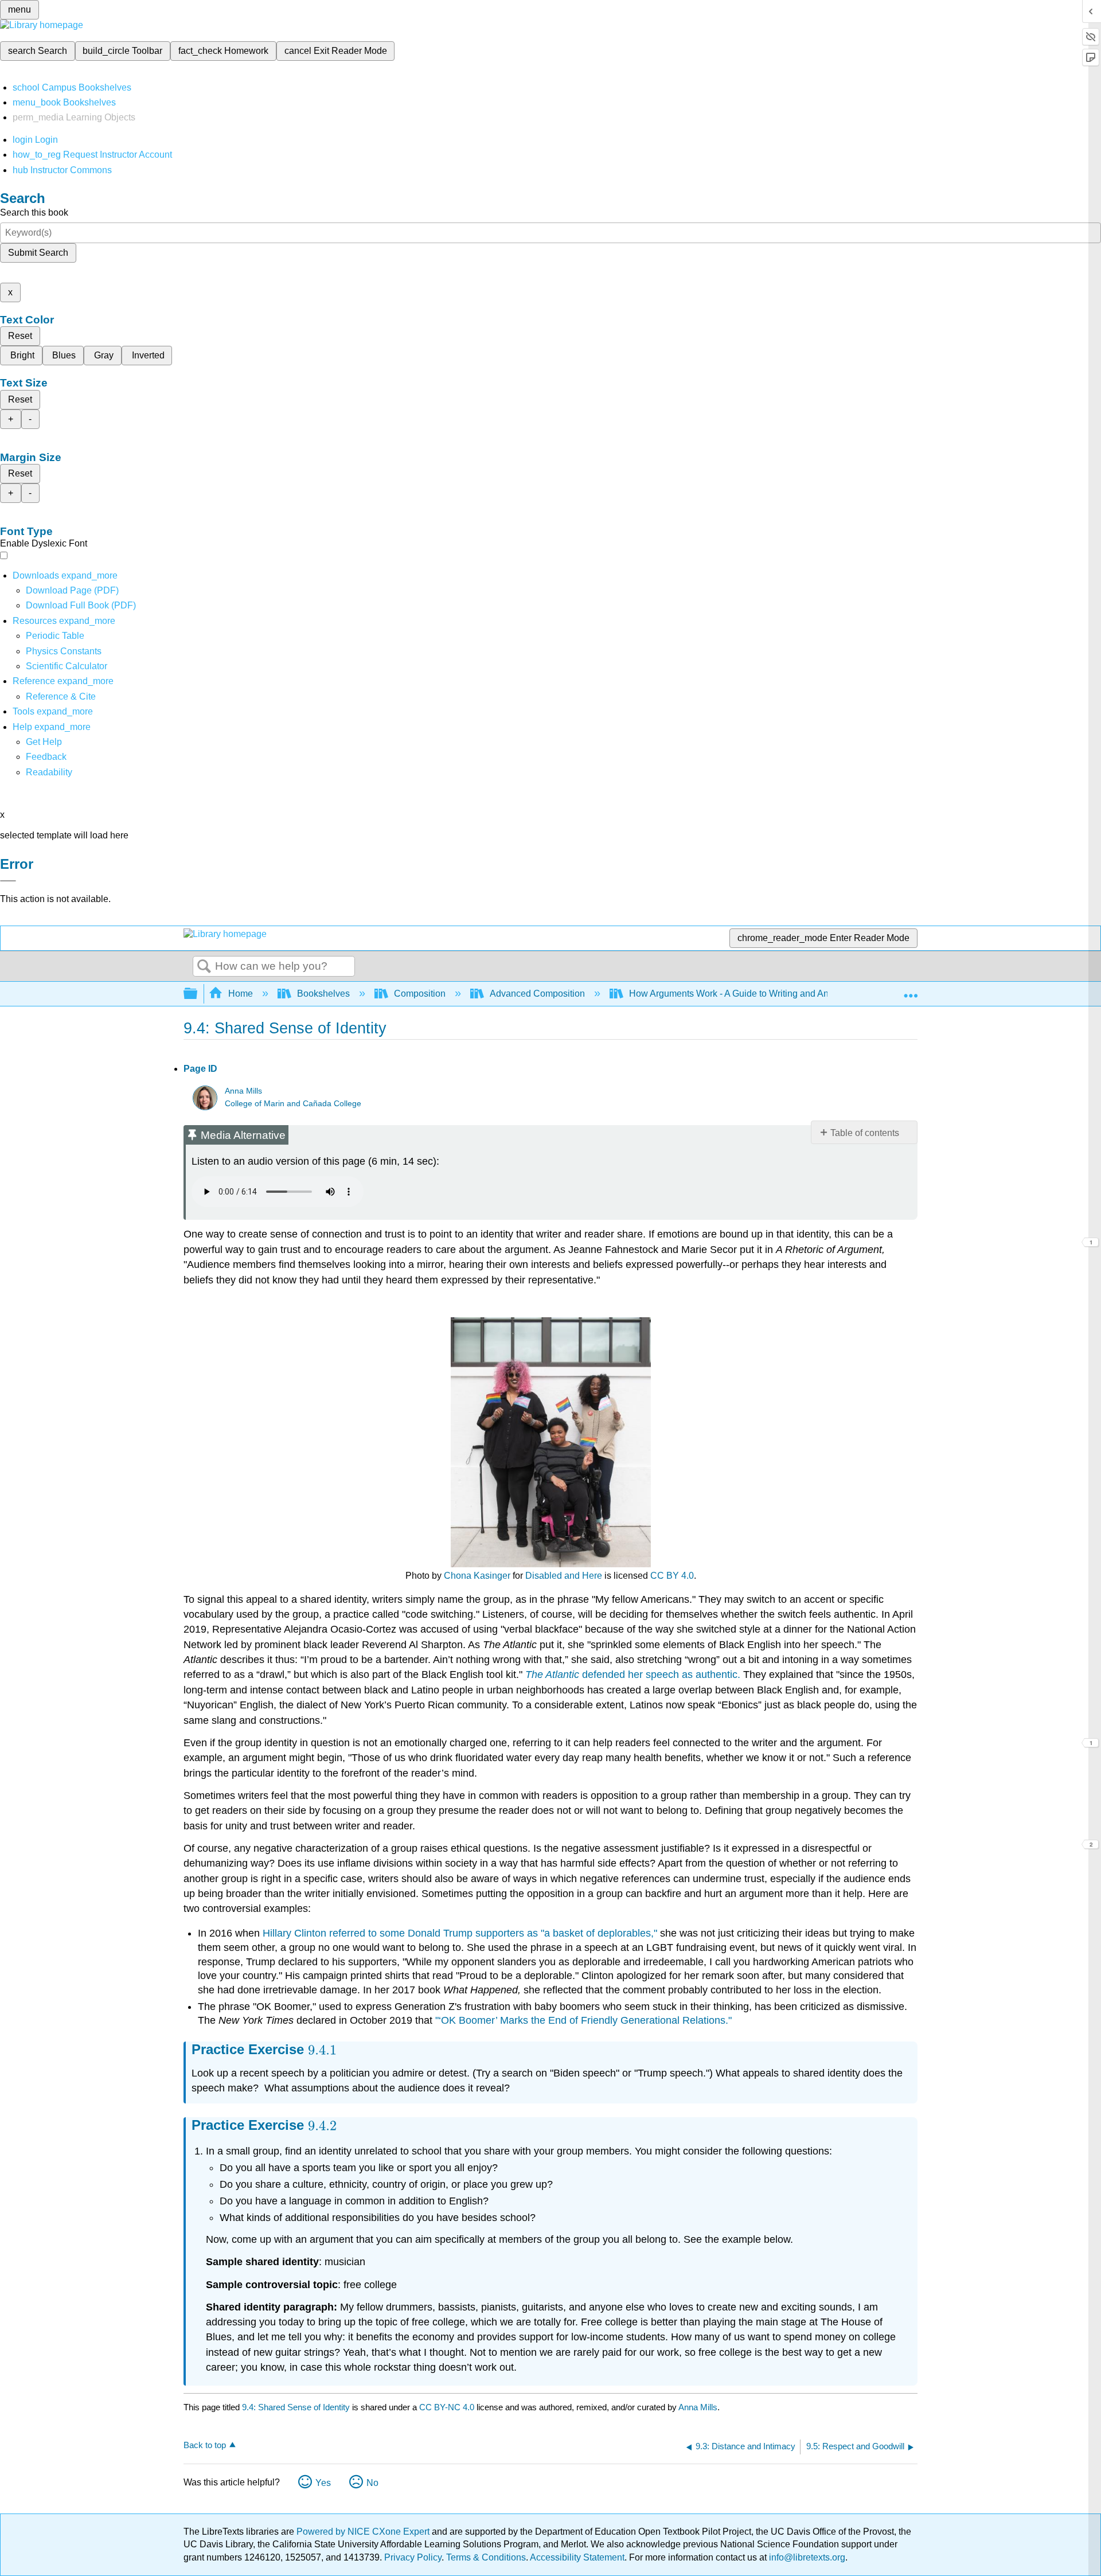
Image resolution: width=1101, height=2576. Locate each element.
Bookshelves (323, 994)
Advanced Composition (537, 994)
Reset (20, 336)
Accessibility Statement (577, 2557)
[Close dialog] (8, 881)
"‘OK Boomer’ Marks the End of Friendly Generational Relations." (583, 2020)
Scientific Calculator (67, 666)
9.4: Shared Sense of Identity (296, 2407)
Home (241, 994)
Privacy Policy (413, 2557)
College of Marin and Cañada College (293, 1104)
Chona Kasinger (477, 1576)
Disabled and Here (564, 1576)
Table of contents (865, 1133)
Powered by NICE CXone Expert (364, 2532)
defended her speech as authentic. (633, 1675)
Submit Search (38, 253)
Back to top (205, 2445)
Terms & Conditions (486, 2557)
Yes (323, 2483)
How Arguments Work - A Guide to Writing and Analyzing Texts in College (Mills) (791, 994)
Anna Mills (243, 1091)
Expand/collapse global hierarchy (198, 994)
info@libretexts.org (806, 2557)
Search (204, 967)
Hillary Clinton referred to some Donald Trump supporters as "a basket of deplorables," (460, 1933)
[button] (46, 757)
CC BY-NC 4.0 (447, 2407)
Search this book (34, 212)
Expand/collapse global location (911, 990)
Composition (420, 994)
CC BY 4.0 (672, 1576)
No (372, 2483)
